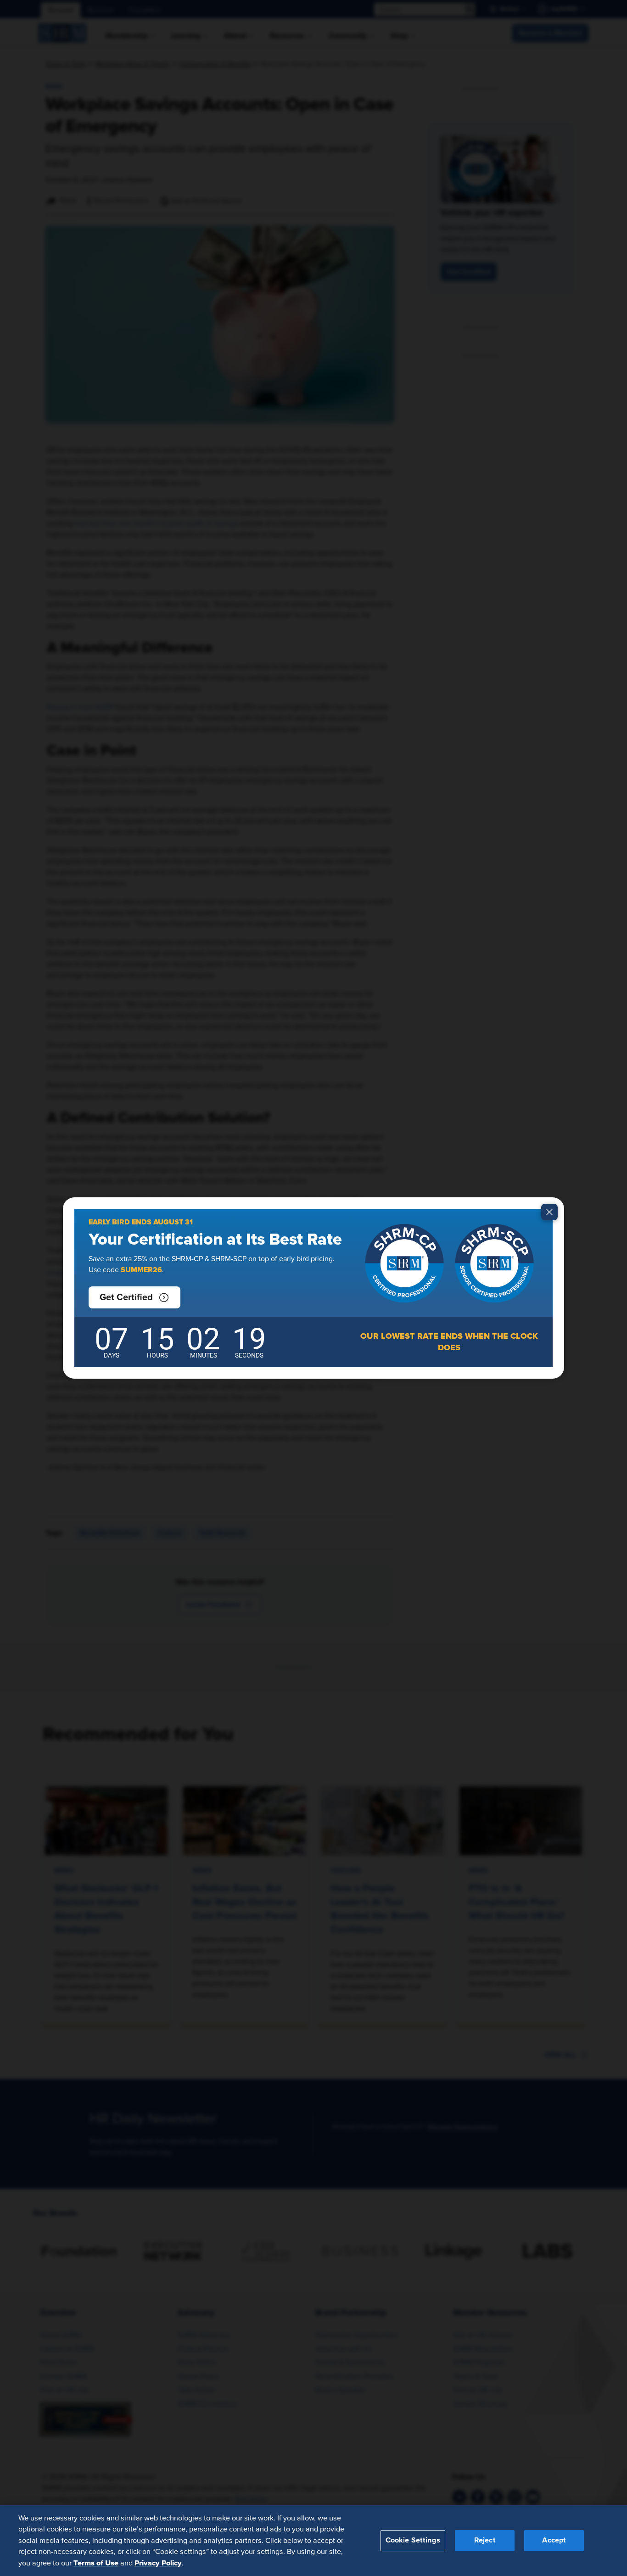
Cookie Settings (413, 2540)
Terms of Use (96, 2563)
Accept (554, 2540)
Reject (485, 2540)
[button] (134, 1297)
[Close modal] (549, 1212)
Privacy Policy (158, 2563)
